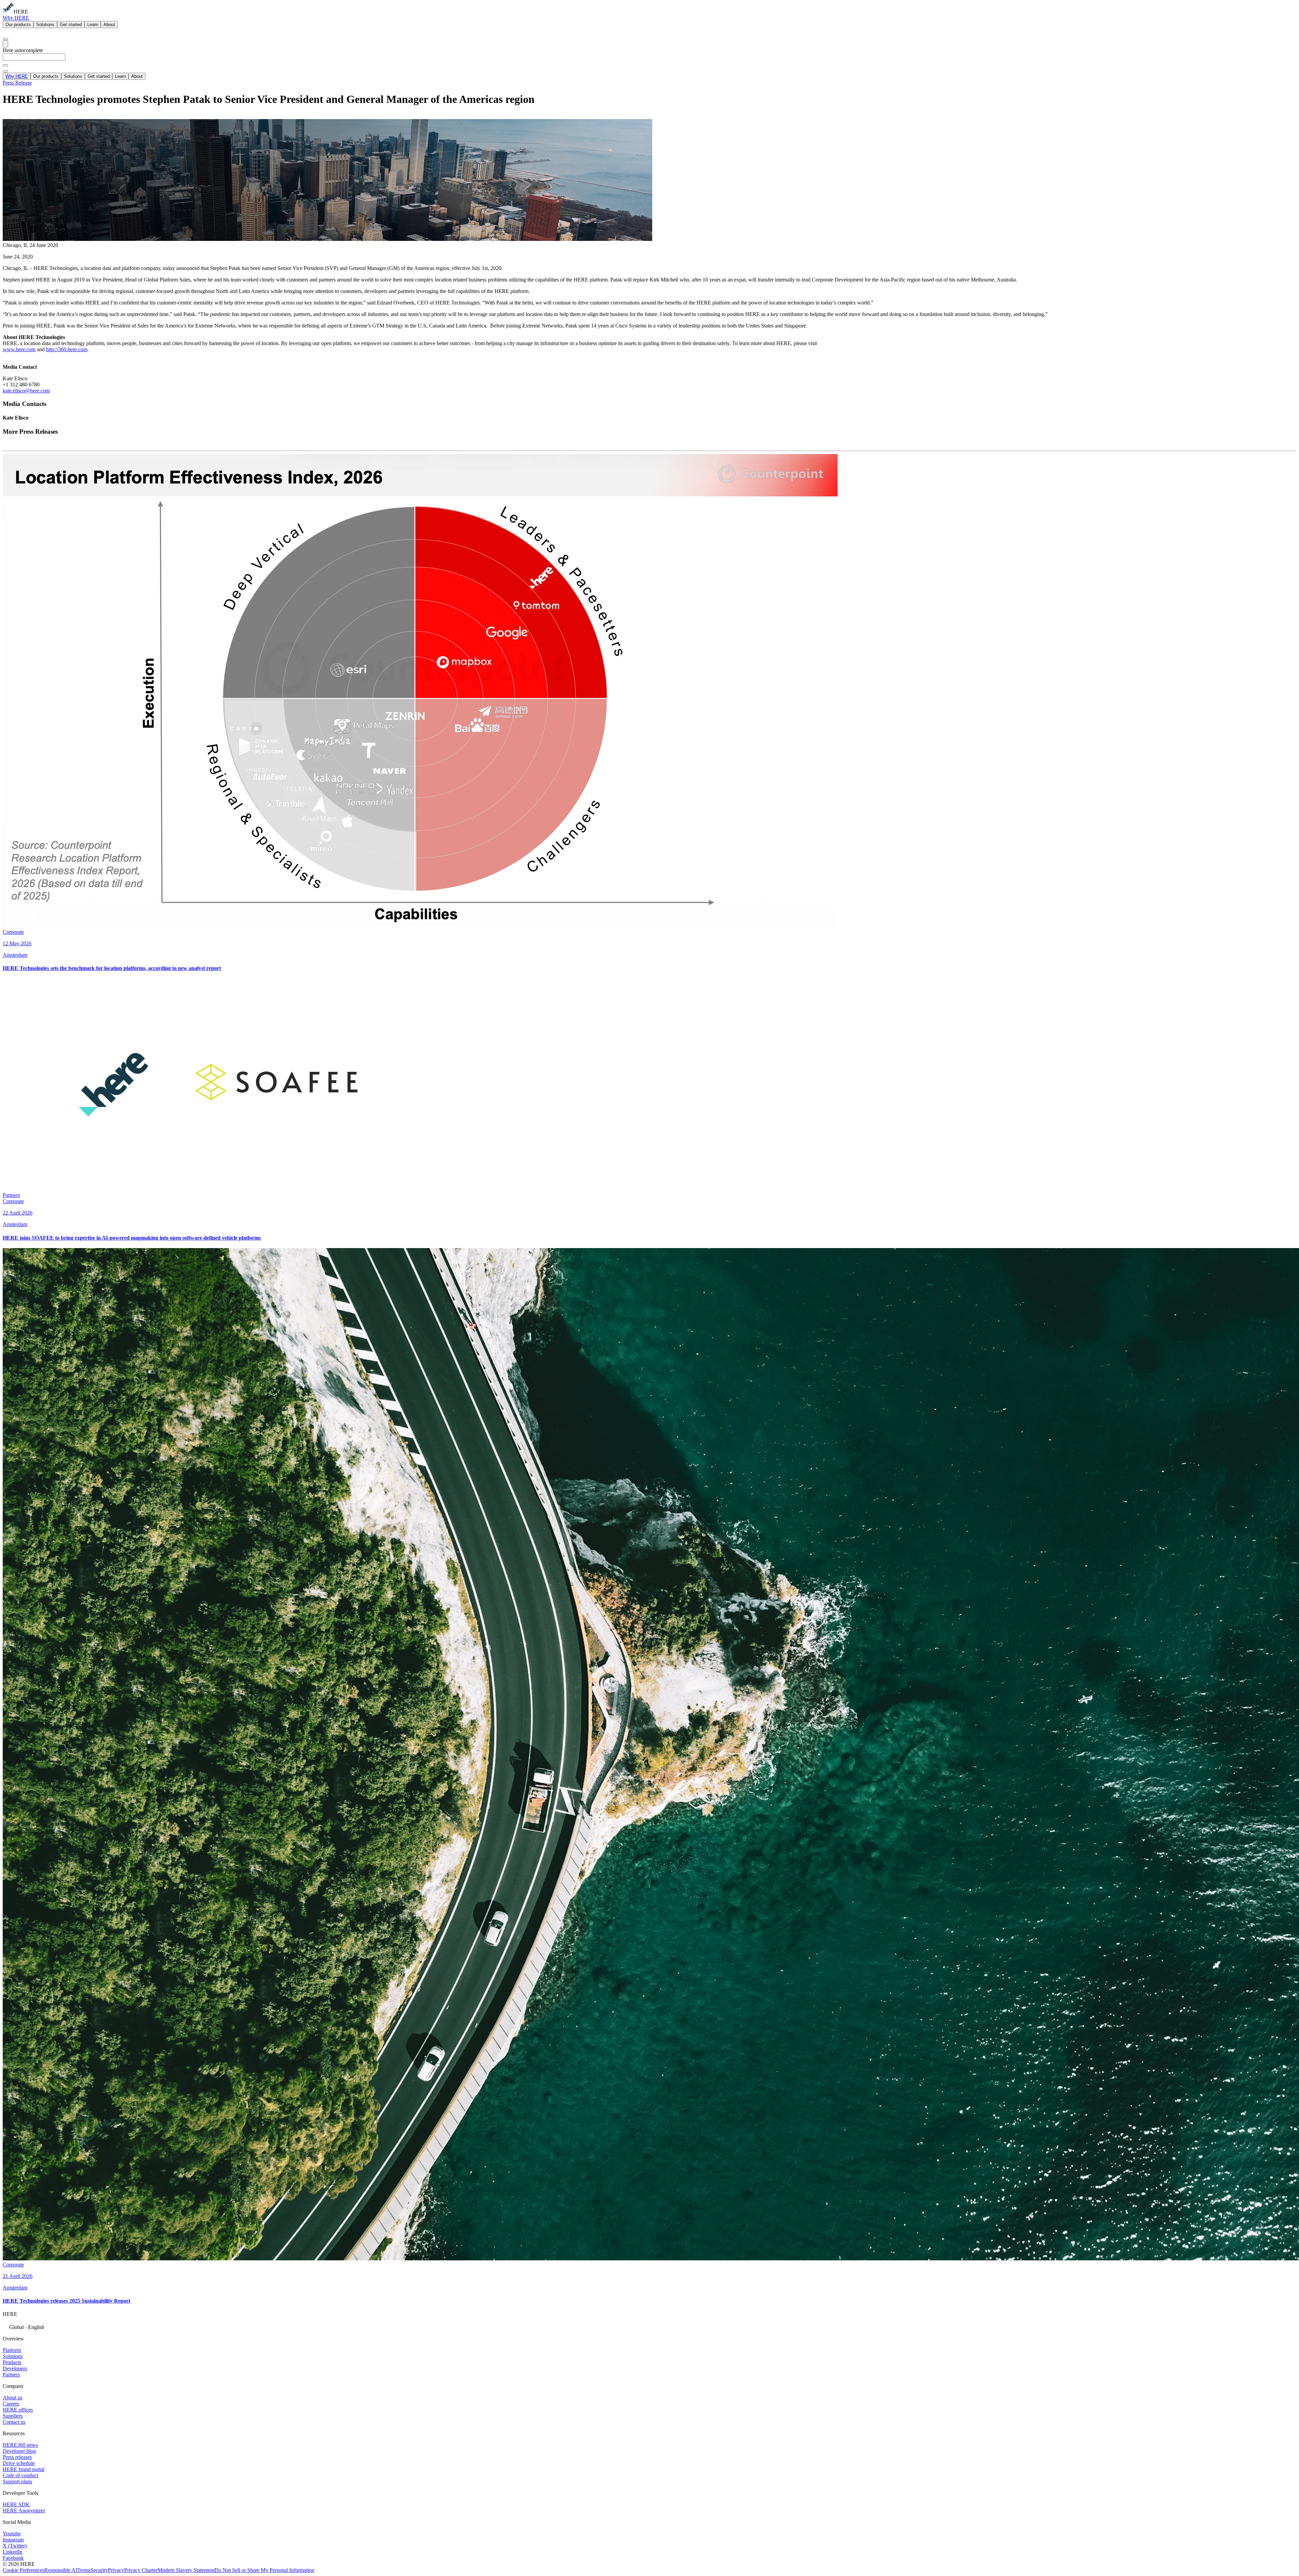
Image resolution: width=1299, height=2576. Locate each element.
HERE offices (18, 2410)
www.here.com (19, 349)
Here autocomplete (23, 50)
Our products (18, 25)
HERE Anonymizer (24, 2511)
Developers (15, 2368)
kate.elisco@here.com (26, 391)
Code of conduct (20, 2475)
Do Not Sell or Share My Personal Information (264, 2570)
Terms (84, 2570)
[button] (649, 2326)
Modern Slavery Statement (186, 2570)
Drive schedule (19, 2463)
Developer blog (19, 2451)
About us (13, 2398)
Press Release (17, 83)
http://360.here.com (67, 349)
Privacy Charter (141, 2570)
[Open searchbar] (5, 39)
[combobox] (649, 60)
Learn (93, 25)
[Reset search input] (5, 65)
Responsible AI (61, 2570)
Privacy (116, 2570)
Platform (12, 2350)
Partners (11, 2375)
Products (12, 2362)
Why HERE (16, 18)
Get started (71, 25)
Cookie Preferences (24, 2570)
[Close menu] (5, 71)
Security (99, 2570)
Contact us (14, 2422)
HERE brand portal (24, 2469)
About (109, 25)
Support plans (17, 2481)
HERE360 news (20, 2445)
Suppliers (13, 2416)
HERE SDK (16, 2504)
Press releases (17, 2457)
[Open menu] (5, 44)
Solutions (45, 25)
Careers (11, 2404)
